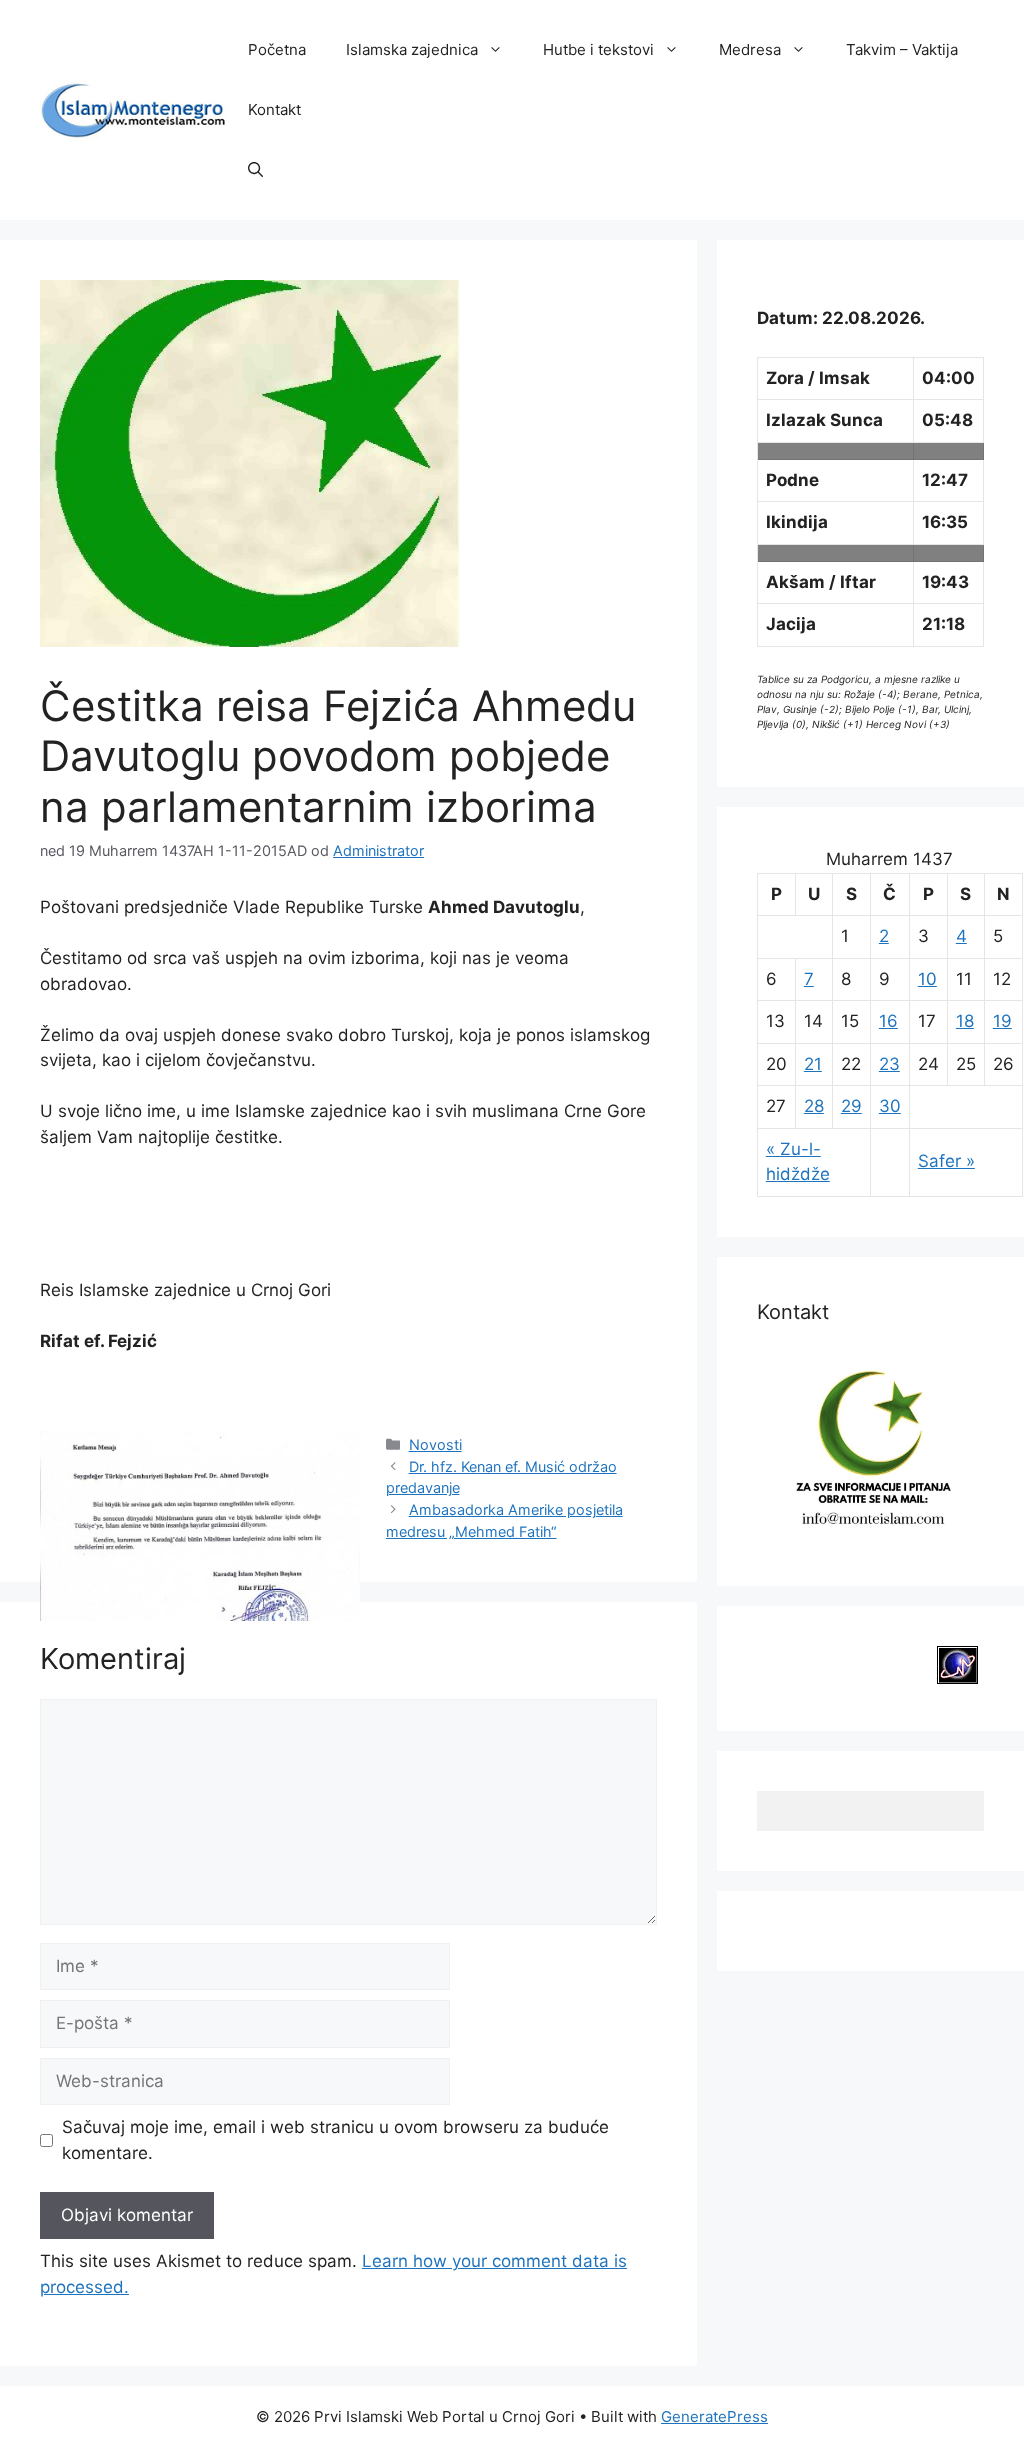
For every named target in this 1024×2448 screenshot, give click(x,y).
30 (890, 1106)
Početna (277, 49)
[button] (255, 170)
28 (814, 1106)
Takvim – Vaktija (902, 49)
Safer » (946, 1161)
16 (888, 1021)
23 (889, 1064)
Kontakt (274, 109)
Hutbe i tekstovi (598, 49)
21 (813, 1064)
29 (851, 1106)
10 (927, 979)
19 (1002, 1021)
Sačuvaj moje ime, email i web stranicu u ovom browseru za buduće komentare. (335, 2140)
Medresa (750, 49)
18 (965, 1021)
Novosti (435, 1444)
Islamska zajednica (412, 49)
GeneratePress (714, 2416)
